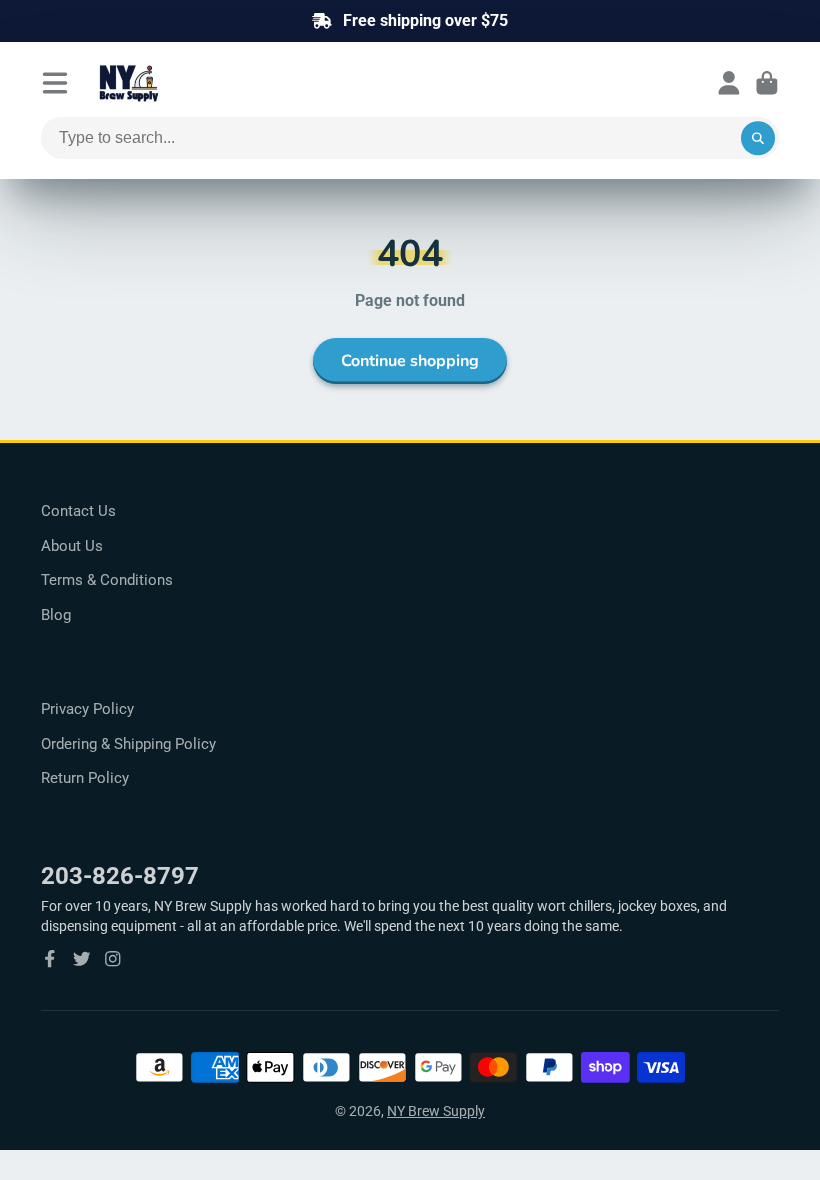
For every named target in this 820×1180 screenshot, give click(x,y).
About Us (72, 546)
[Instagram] (113, 959)
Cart (767, 83)
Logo (177, 83)
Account (729, 83)
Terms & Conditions (107, 580)
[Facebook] (50, 959)
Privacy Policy (87, 709)
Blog (56, 615)
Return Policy (85, 778)
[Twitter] (82, 959)
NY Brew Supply (436, 1111)
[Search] (758, 138)
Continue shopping (410, 361)
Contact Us (78, 511)
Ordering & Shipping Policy (128, 744)
